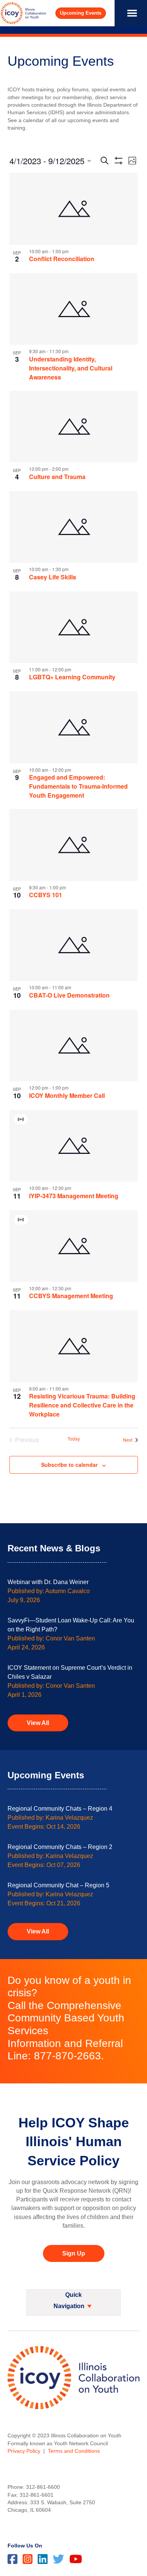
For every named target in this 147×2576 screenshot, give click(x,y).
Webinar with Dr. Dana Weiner (48, 1582)
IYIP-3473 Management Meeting (74, 1196)
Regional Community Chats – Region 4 (60, 1809)
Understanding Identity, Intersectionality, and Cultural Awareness (71, 368)
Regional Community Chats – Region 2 (60, 1847)
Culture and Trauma (57, 477)
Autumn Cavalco (67, 1591)
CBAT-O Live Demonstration (69, 995)
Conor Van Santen (70, 1638)
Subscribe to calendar (69, 1465)
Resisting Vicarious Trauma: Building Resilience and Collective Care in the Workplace (82, 1405)
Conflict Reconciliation (62, 259)
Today (74, 1439)
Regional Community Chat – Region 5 (58, 1885)
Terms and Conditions (74, 2451)
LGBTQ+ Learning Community (72, 677)
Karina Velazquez (69, 1818)
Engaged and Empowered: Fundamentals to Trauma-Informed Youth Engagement (78, 786)
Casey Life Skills (53, 577)
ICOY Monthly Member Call (67, 1095)
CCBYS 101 (46, 895)
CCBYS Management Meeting (71, 1296)
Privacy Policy (24, 2451)
